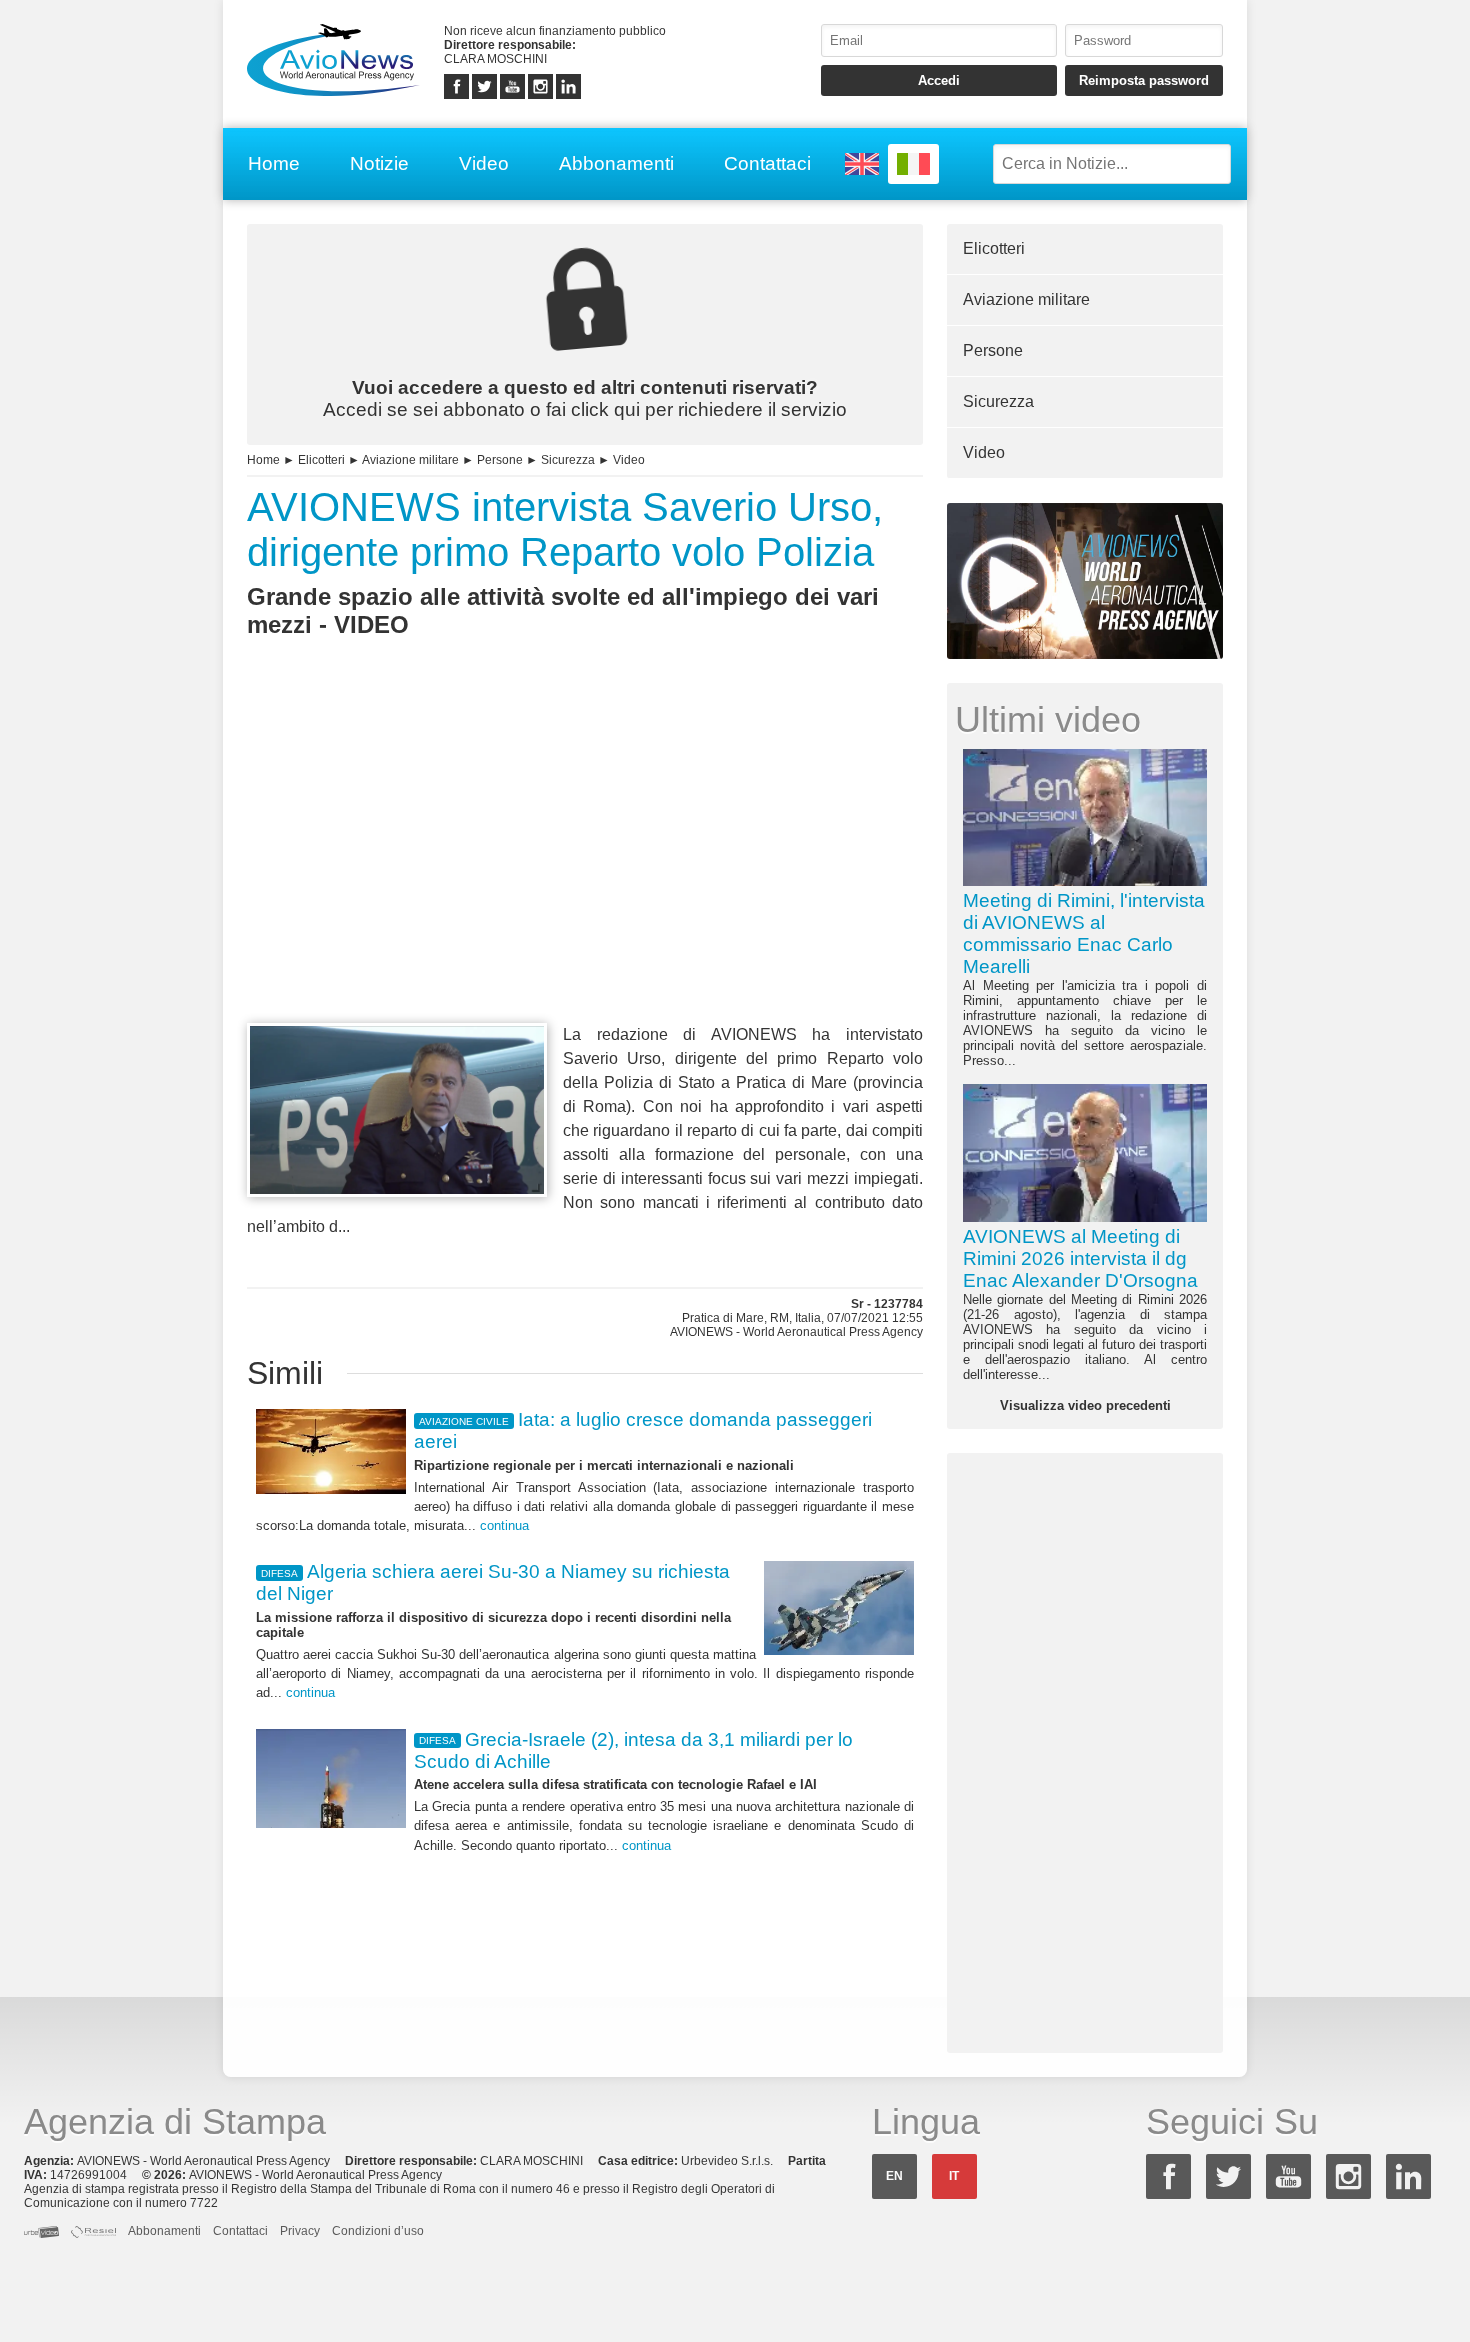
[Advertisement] (585, 867)
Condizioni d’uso (378, 2231)
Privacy (300, 2231)
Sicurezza (568, 460)
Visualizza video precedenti (1085, 1405)
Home (274, 163)
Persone (500, 460)
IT (954, 2176)
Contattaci (767, 163)
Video (484, 163)
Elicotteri (321, 460)
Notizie (379, 163)
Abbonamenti (616, 163)
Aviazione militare (410, 460)
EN (894, 2176)
